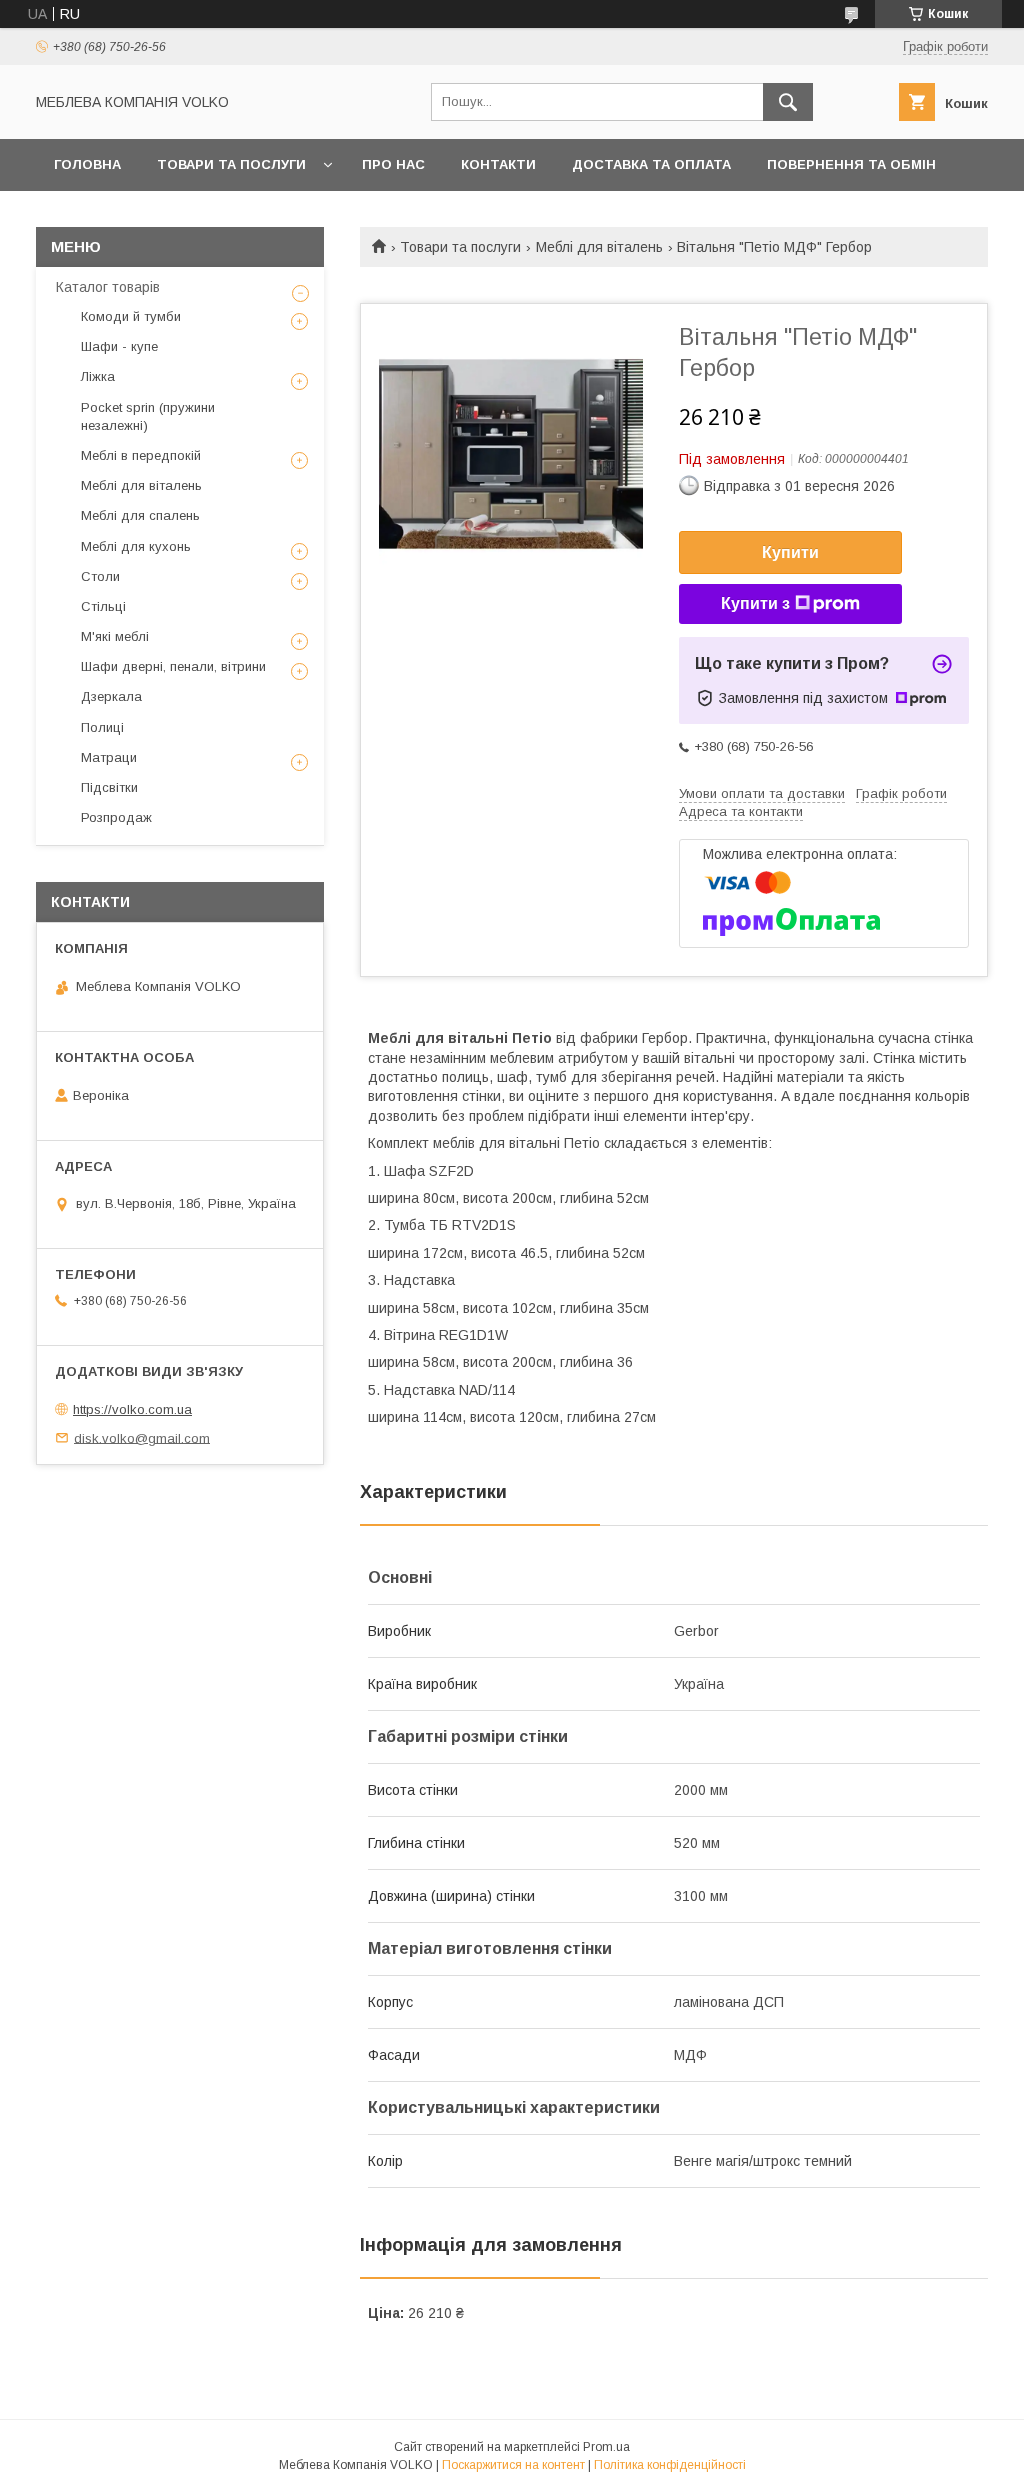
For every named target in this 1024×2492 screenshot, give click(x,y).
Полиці (102, 727)
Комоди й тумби (131, 316)
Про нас (393, 164)
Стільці (103, 606)
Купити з (755, 603)
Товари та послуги (231, 164)
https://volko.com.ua (132, 1409)
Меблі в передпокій (141, 455)
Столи (100, 576)
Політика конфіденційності (670, 2465)
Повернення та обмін (851, 164)
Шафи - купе (119, 346)
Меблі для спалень (140, 515)
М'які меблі (115, 636)
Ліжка (98, 376)
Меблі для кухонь (136, 546)
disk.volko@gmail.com (142, 1437)
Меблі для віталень (599, 247)
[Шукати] (788, 102)
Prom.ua (606, 2447)
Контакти (498, 164)
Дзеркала (111, 696)
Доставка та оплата (651, 164)
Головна (87, 164)
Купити (790, 552)
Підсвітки (109, 787)
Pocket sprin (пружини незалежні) (148, 416)
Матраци (109, 757)
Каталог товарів (108, 287)
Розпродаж (116, 817)
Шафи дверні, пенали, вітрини (173, 666)
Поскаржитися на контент (513, 2465)
